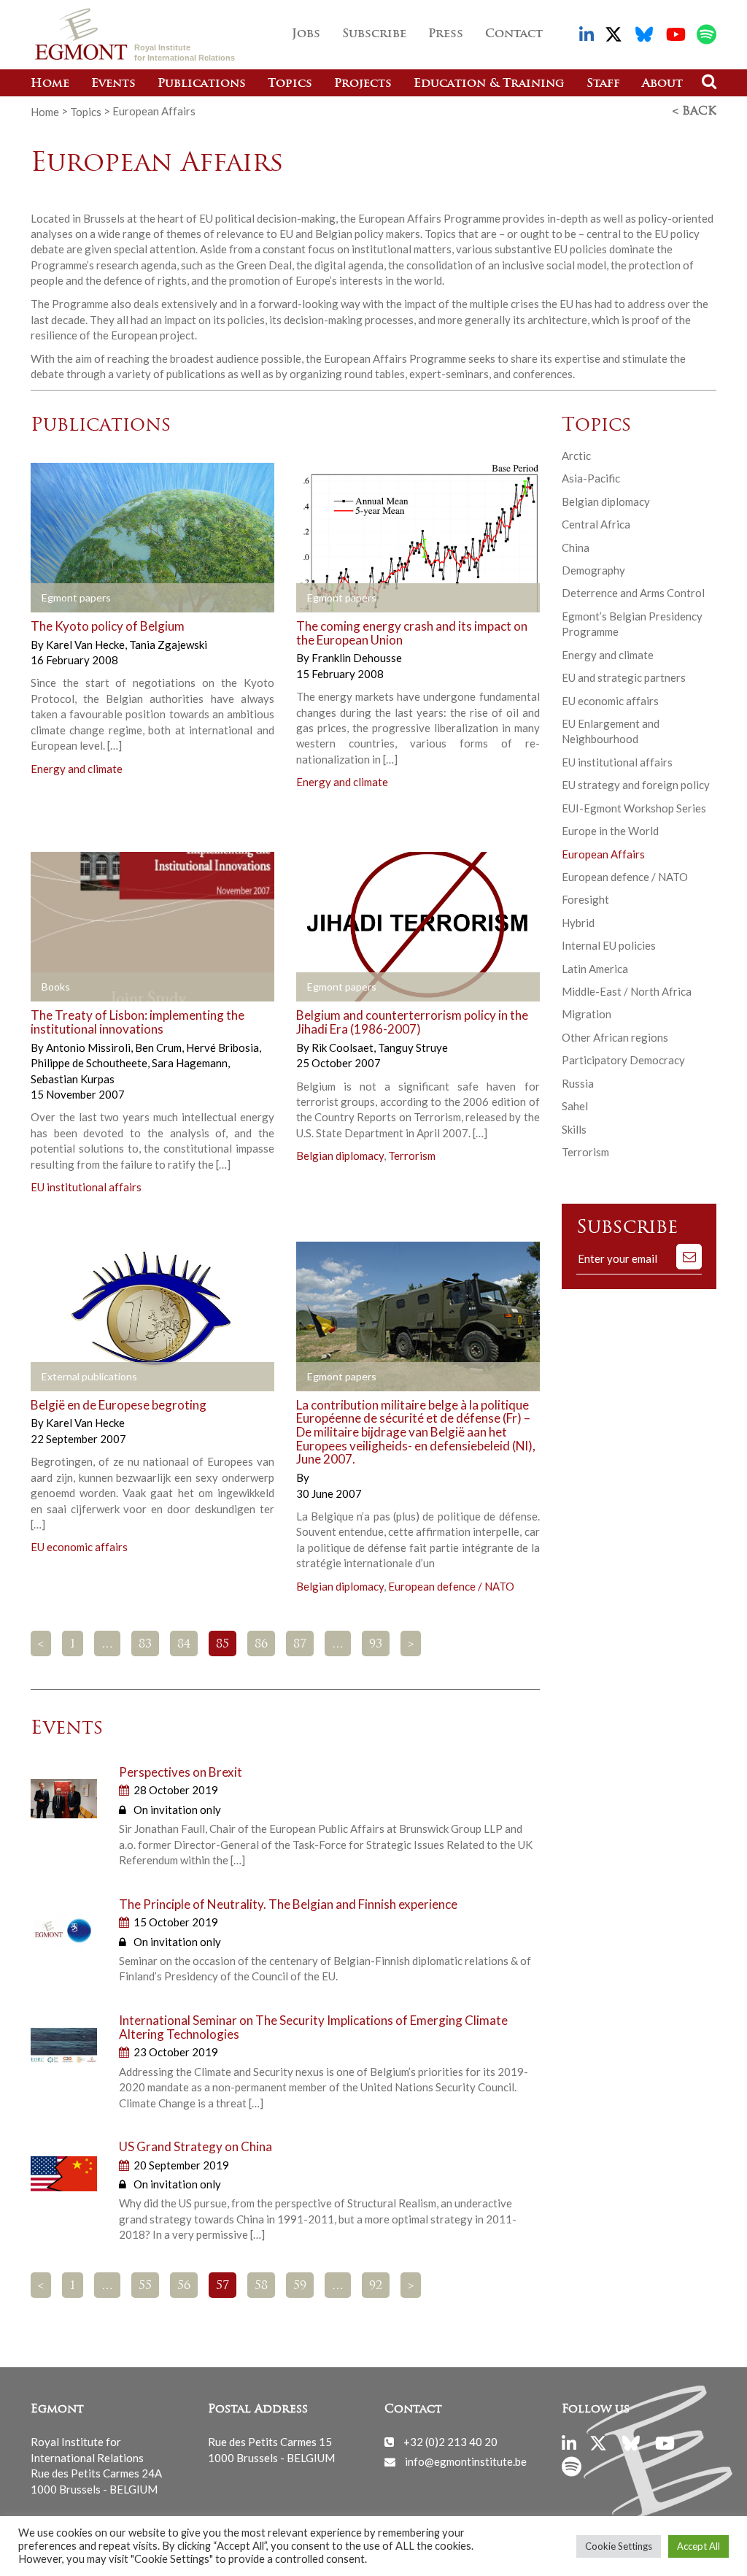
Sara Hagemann (191, 1063)
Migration (587, 1014)
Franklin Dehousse (357, 658)
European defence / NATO (451, 1586)
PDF (54, 599)
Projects (363, 84)
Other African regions (615, 1037)
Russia (578, 1083)
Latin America (595, 969)
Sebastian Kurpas (73, 1079)
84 (184, 1645)
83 (145, 1645)
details (187, 599)
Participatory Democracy (623, 1060)
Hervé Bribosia (224, 1047)
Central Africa (596, 524)
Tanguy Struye (413, 1047)
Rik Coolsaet (344, 1047)
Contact (514, 34)
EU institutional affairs (86, 1187)
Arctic (576, 455)
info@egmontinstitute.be (466, 2461)
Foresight (585, 899)
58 (261, 2286)
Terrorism (412, 1156)
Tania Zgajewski (168, 645)
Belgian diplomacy (340, 1156)
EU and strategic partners (624, 677)
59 (300, 2286)
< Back (694, 112)
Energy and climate (77, 769)
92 (376, 2286)
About (662, 84)
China (576, 547)
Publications (202, 84)
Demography (593, 570)
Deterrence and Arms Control (633, 593)
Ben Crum (159, 1047)
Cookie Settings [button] (619, 2546)
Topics (290, 84)
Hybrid (578, 923)
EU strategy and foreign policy (636, 785)
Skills (574, 1129)
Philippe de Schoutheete (90, 1063)
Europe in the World (610, 831)
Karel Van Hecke (86, 645)
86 (261, 1645)
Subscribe (374, 34)
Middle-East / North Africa (627, 991)
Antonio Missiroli (89, 1047)
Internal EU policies (609, 945)
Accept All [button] (698, 2546)
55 (145, 2286)
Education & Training (489, 84)
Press (446, 34)
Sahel (575, 1106)
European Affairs (603, 854)
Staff (603, 84)
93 (376, 1645)
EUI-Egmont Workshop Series (634, 808)
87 (300, 1645)
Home (50, 84)
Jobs (306, 34)
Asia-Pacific (591, 478)
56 (184, 2286)
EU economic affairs (79, 1547)
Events (113, 84)
